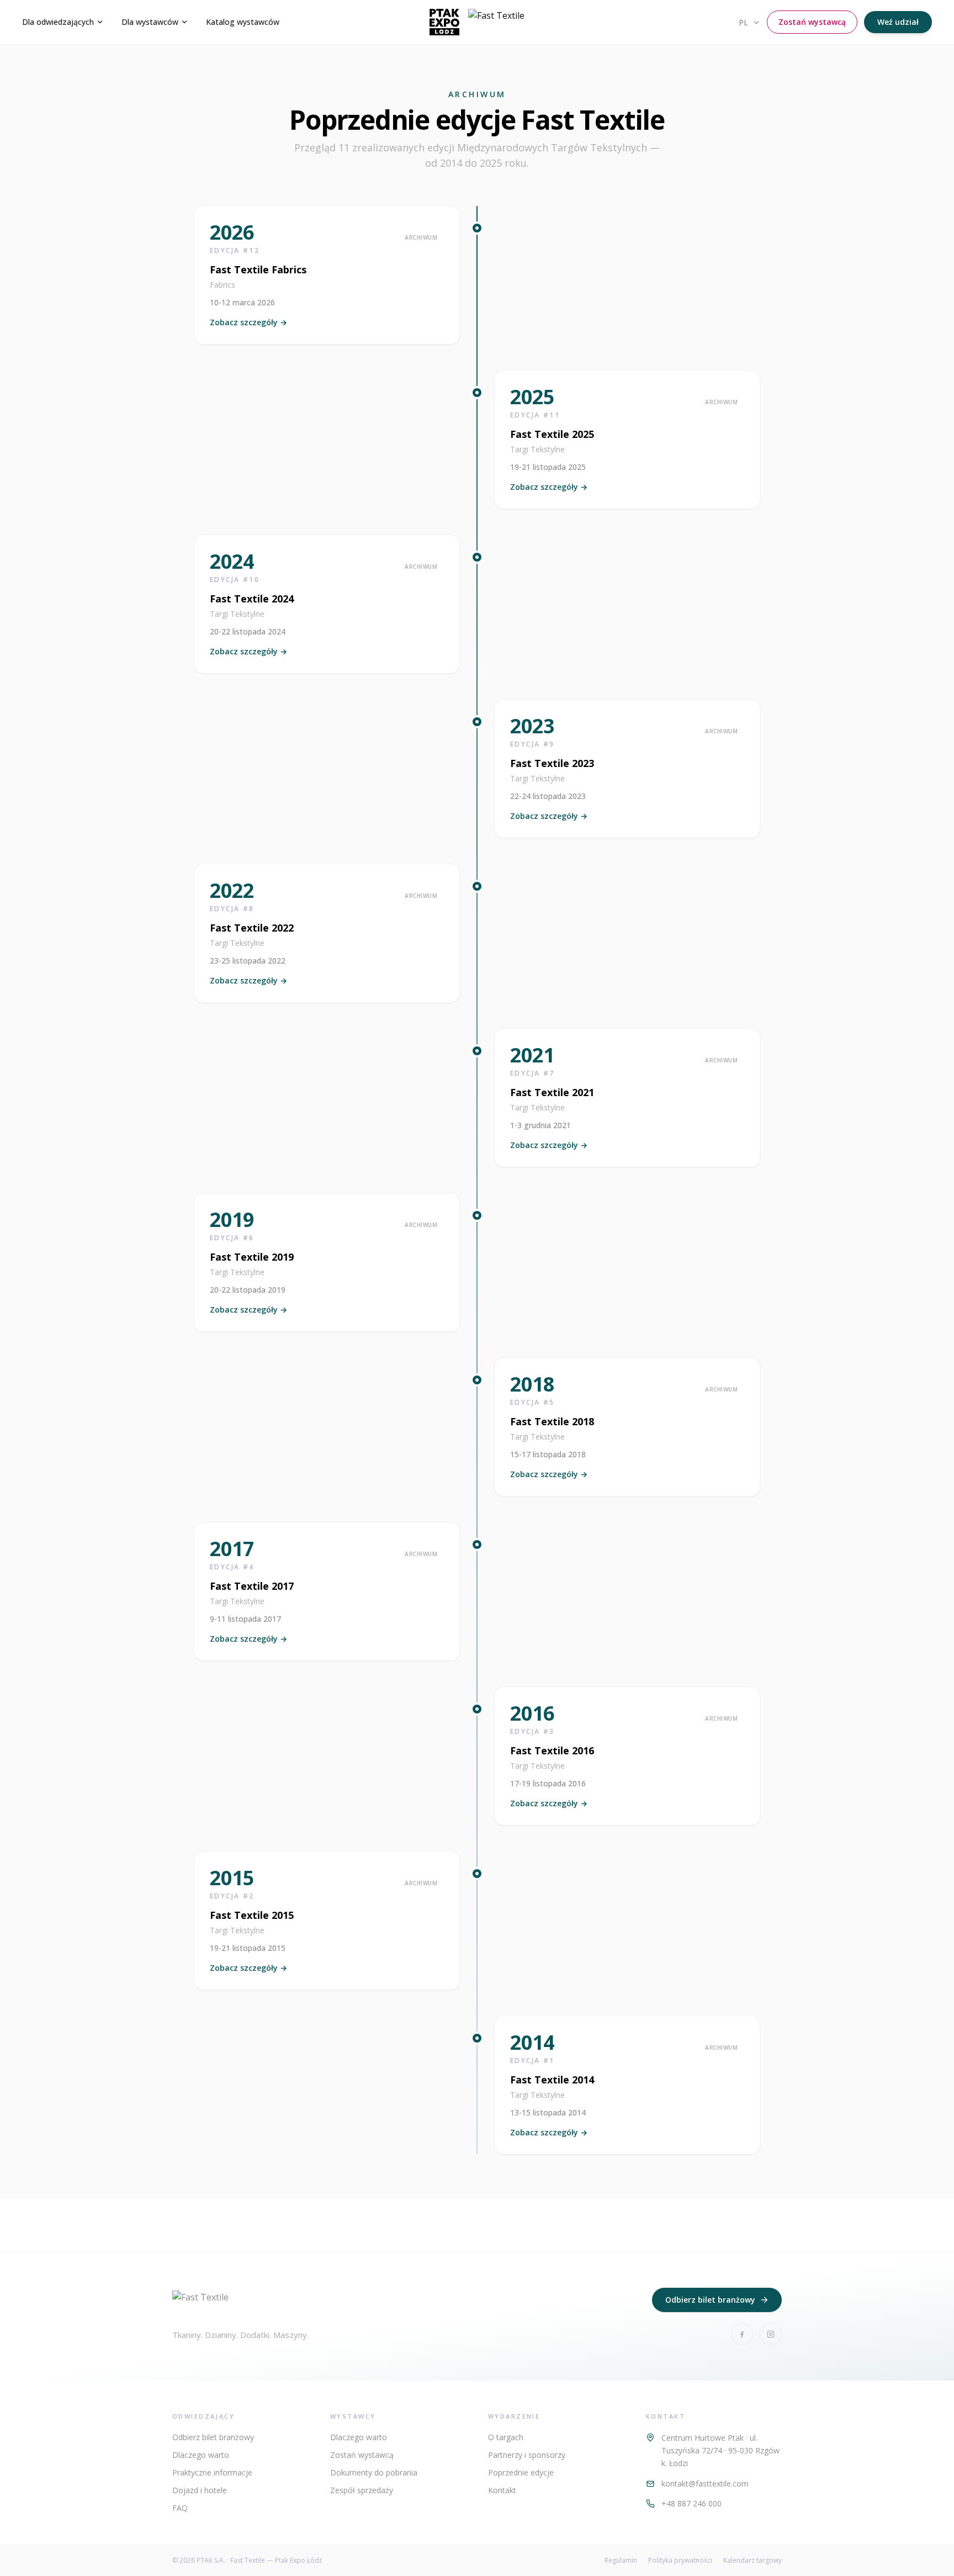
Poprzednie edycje (521, 2472)
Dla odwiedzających (58, 22)
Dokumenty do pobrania (374, 2472)
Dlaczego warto (201, 2455)
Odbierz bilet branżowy (710, 2300)
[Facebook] (742, 2334)
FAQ (180, 2508)
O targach (506, 2437)
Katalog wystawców (243, 22)
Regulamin (621, 2561)
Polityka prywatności (680, 2561)
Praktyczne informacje (212, 2472)
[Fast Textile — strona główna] (477, 22)
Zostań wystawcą (812, 22)
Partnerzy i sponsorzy (527, 2455)
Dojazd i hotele (200, 2490)
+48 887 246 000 (691, 2503)
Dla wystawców (150, 22)
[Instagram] (771, 2334)
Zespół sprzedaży (362, 2490)
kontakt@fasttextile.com (705, 2484)
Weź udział (898, 22)
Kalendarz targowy (752, 2561)
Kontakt (502, 2490)
